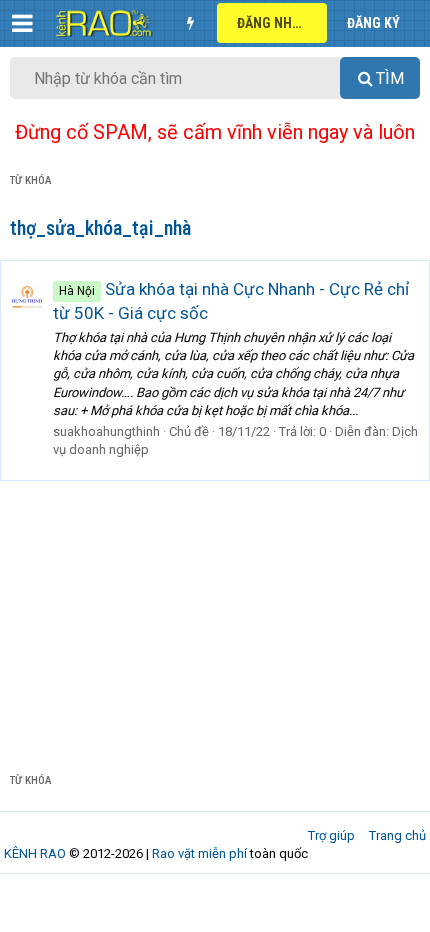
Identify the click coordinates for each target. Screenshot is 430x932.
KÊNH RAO (35, 853)
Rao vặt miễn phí (199, 853)
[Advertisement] (215, 611)
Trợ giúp (331, 835)
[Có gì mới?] (190, 23)
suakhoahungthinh (106, 431)
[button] (22, 23)
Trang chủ (397, 835)
